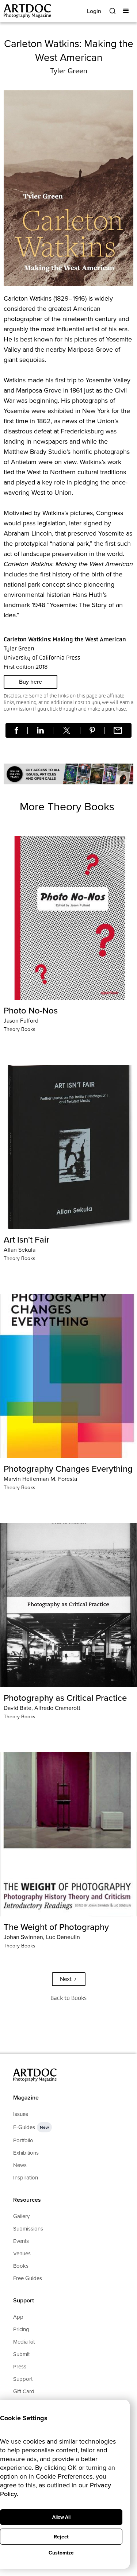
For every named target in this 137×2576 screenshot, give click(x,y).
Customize (61, 2553)
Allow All (61, 2517)
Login (94, 11)
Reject (61, 2537)
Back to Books (68, 1998)
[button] (127, 11)
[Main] (28, 11)
